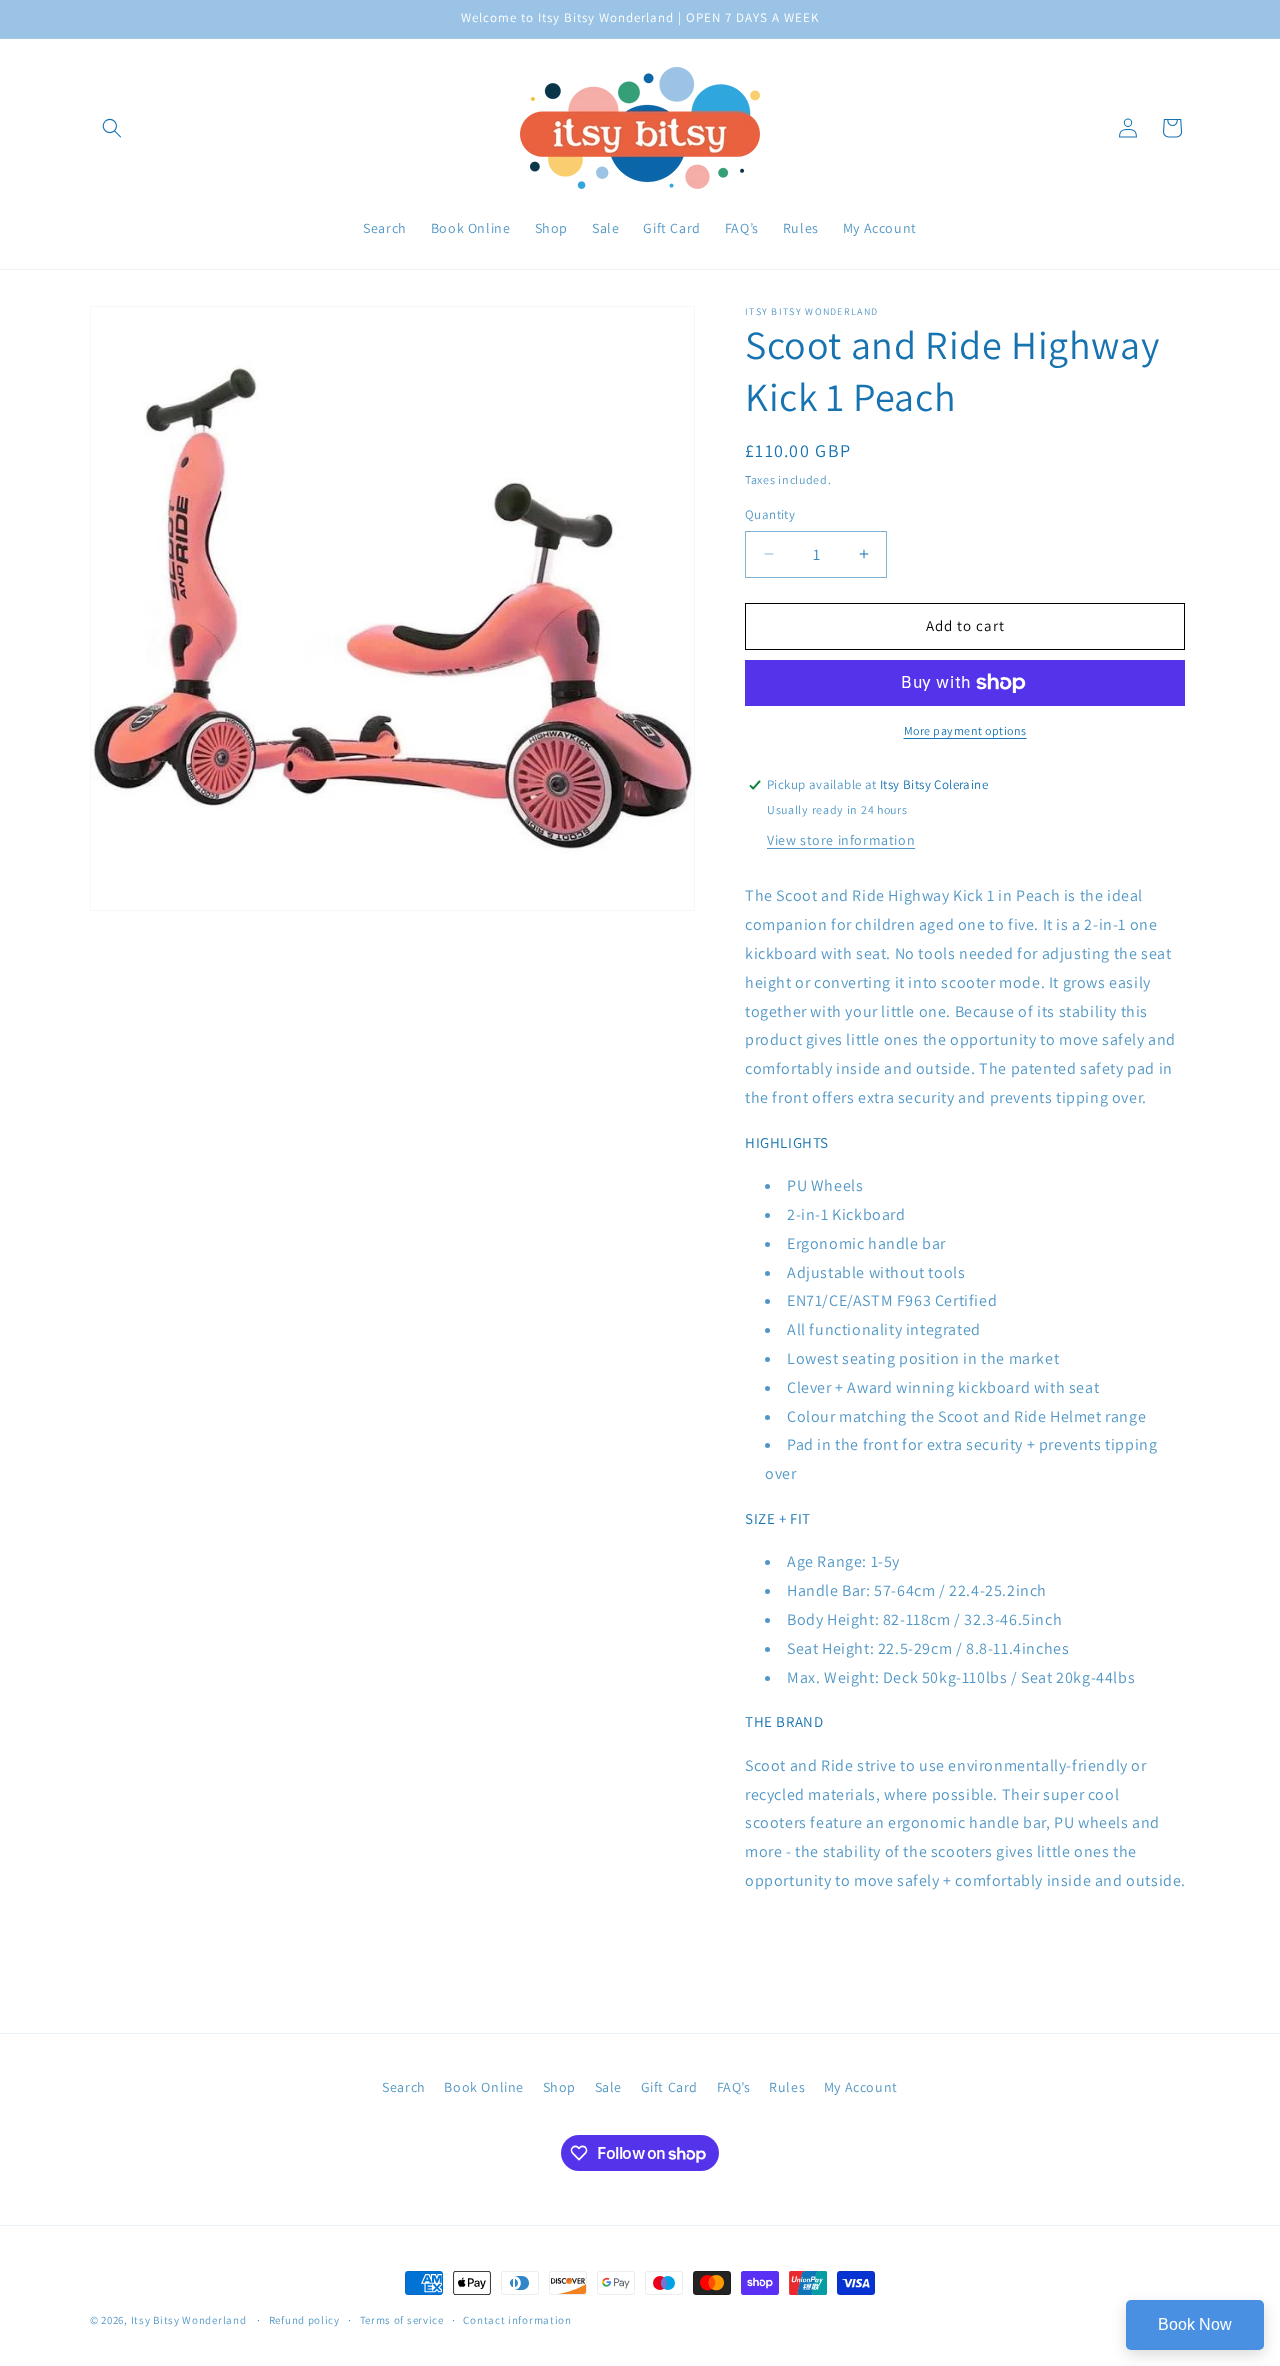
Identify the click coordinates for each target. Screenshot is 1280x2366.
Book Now (1195, 2324)
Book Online (484, 2087)
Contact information (517, 2320)
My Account (861, 2087)
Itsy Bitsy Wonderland (189, 2320)
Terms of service (402, 2320)
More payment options (965, 730)
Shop (559, 2087)
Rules (787, 2087)
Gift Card (669, 2087)
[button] (112, 128)
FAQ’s (734, 2087)
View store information (841, 840)
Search (404, 2087)
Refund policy (304, 2320)
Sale (608, 2087)
